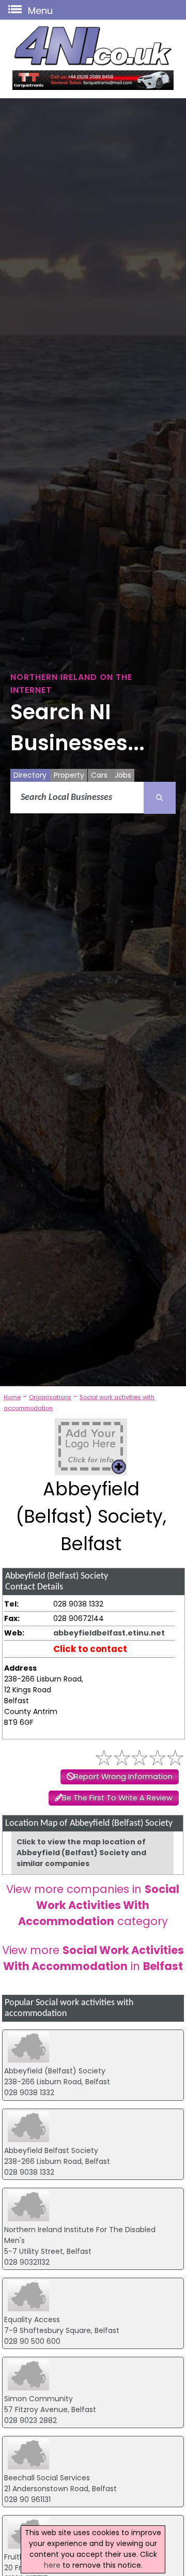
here (52, 2565)
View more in (93, 1958)
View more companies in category (93, 1905)
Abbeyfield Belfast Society (51, 2150)
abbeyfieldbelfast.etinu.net (109, 1633)
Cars (99, 775)
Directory (30, 775)
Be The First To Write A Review (117, 1798)
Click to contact (90, 1649)
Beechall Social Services (47, 2478)
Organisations (50, 1397)
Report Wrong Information (123, 1777)
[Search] (160, 798)
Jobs (123, 775)
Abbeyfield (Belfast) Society (55, 2071)
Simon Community (38, 2399)
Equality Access (32, 2320)
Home (12, 1397)
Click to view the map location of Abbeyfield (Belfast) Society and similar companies (81, 1853)
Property (69, 775)
